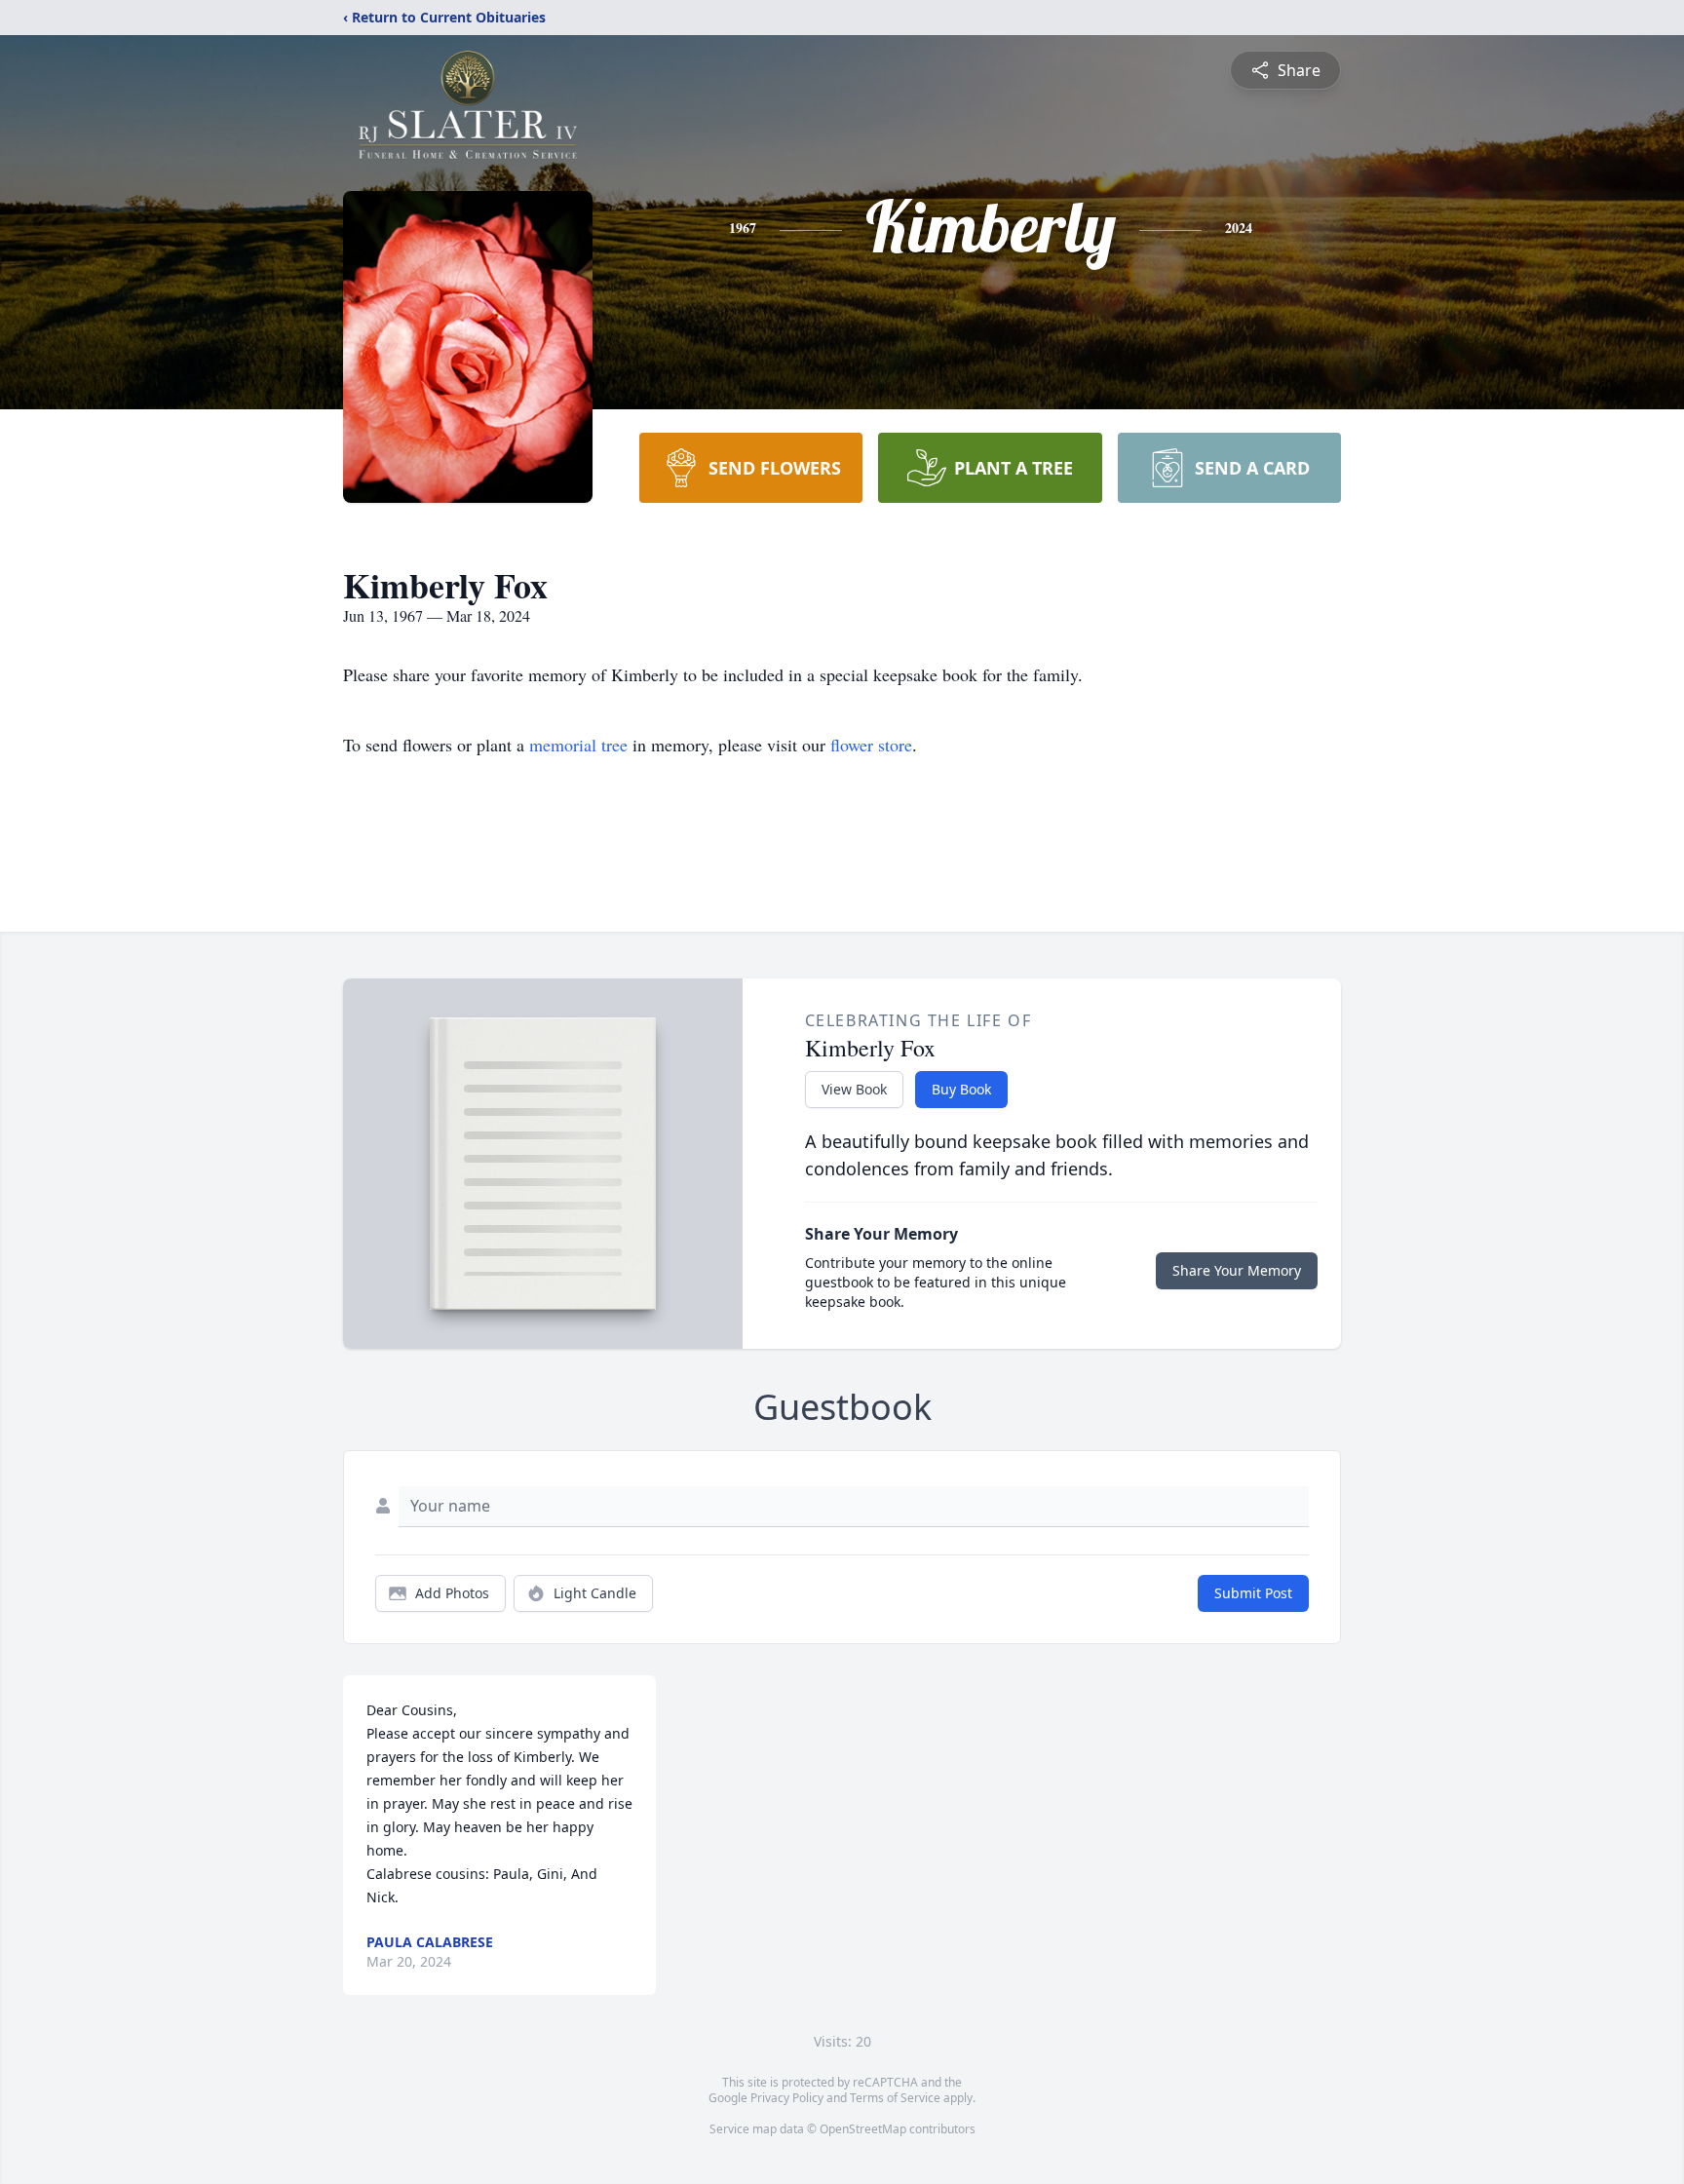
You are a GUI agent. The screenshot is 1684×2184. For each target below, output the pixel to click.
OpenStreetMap (863, 2129)
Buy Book (961, 1089)
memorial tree (578, 745)
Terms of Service (895, 2098)
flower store (871, 745)
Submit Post (1253, 1593)
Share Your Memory (1237, 1270)
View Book (854, 1089)
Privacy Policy (787, 2098)
